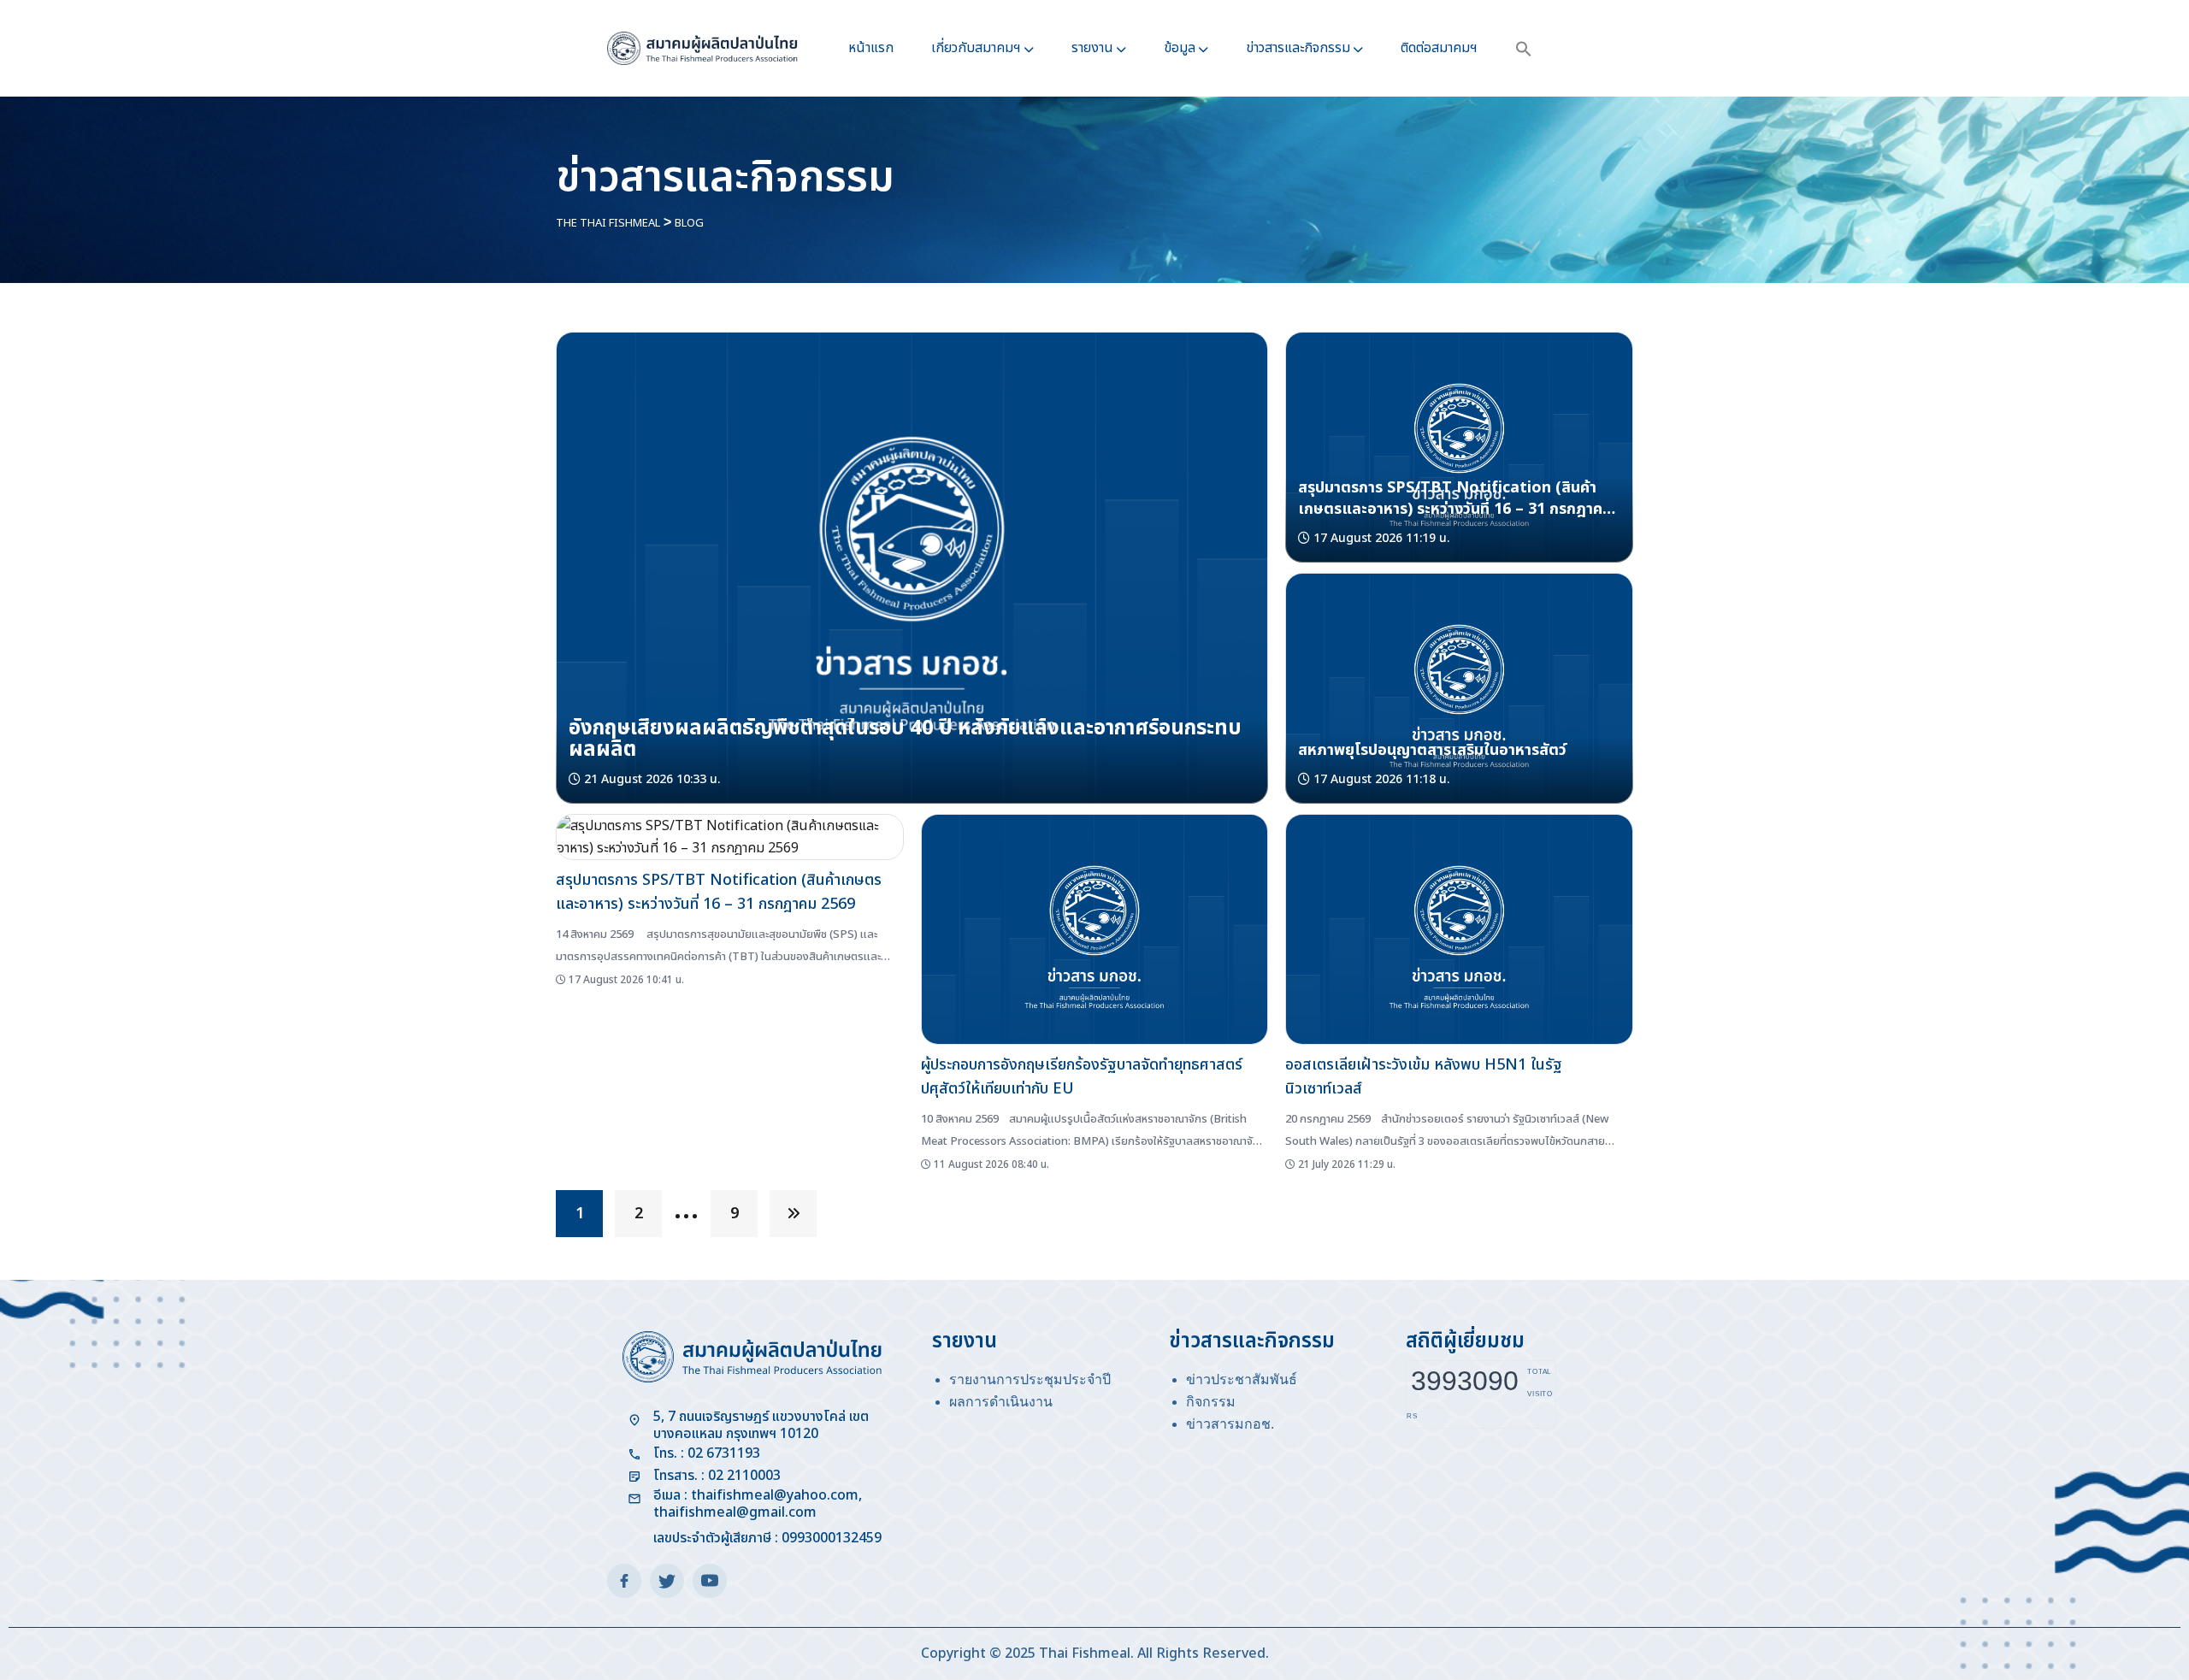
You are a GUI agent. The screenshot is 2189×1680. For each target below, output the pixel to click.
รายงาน (1092, 48)
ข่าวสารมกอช (1228, 1424)
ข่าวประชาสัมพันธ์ (1242, 1379)
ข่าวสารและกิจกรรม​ (1298, 48)
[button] (1524, 48)
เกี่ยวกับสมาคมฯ (976, 48)
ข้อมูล (1180, 48)
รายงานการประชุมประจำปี (1030, 1379)
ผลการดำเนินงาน (1001, 1402)
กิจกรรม (1211, 1402)
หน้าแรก (871, 48)
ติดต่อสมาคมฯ (1439, 48)
